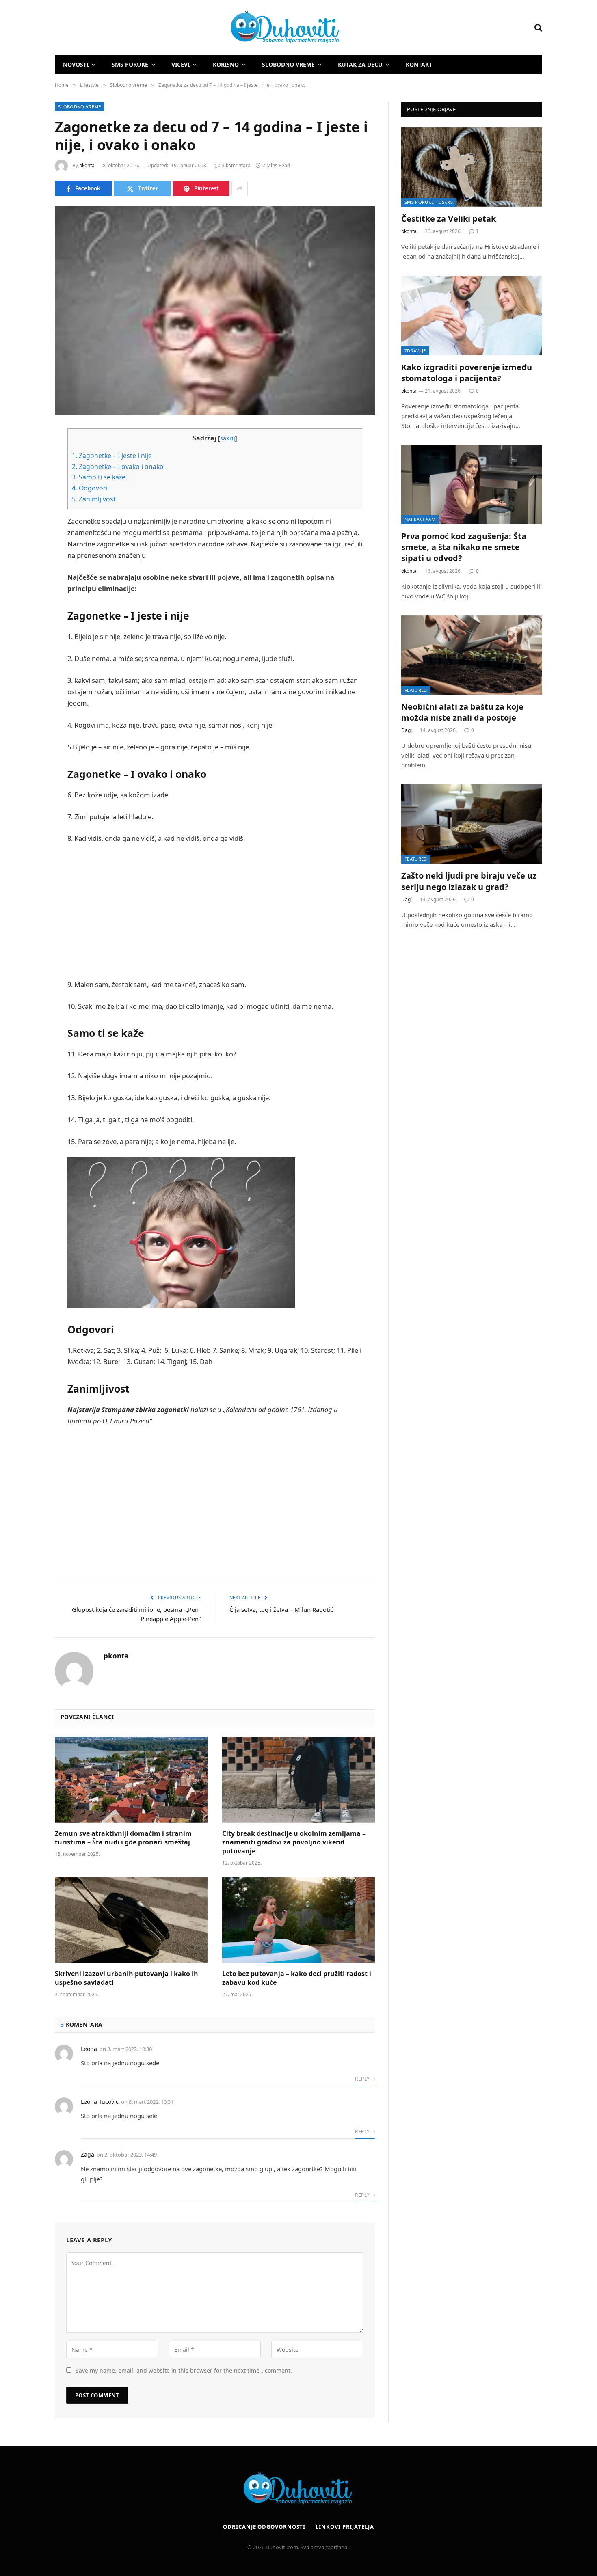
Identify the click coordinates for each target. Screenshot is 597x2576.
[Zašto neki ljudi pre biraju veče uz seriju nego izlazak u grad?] (472, 824)
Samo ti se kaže (99, 477)
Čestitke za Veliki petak (449, 219)
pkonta (87, 165)
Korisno (226, 64)
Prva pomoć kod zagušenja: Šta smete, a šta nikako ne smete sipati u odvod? (464, 547)
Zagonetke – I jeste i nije (112, 456)
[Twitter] (26, 476)
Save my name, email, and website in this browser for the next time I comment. (184, 2370)
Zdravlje (415, 351)
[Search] (538, 27)
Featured (416, 690)
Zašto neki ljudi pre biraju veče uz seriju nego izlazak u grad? (469, 881)
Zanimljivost (94, 499)
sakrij (228, 438)
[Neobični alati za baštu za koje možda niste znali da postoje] (472, 655)
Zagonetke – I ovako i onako (118, 466)
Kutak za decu (360, 64)
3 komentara (236, 165)
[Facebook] (26, 456)
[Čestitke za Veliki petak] (472, 167)
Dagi (407, 730)
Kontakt (419, 64)
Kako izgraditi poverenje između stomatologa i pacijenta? (467, 373)
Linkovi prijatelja (345, 2527)
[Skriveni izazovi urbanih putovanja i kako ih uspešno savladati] (131, 1920)
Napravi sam (420, 519)
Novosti (76, 64)
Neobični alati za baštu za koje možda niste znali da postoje (462, 712)
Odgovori (90, 488)
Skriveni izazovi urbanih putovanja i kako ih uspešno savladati (127, 1978)
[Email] (26, 538)
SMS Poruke (130, 64)
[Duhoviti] (198, 28)
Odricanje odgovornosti (264, 2527)
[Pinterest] (26, 518)
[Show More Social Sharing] (240, 188)
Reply (363, 2079)
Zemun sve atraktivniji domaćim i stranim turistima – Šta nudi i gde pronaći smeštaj (123, 1838)
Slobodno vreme (288, 64)
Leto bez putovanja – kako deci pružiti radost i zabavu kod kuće (297, 1978)
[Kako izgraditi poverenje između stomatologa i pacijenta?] (472, 315)
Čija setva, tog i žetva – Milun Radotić (281, 1609)
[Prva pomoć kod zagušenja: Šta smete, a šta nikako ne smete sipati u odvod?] (472, 485)
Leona (89, 2049)
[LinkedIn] (26, 497)
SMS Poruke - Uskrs (429, 202)
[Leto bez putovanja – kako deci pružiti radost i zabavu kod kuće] (298, 1920)
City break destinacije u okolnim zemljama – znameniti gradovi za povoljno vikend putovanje (294, 1843)
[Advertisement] (215, 911)
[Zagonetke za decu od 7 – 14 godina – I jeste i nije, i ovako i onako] (215, 311)
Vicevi (181, 64)
